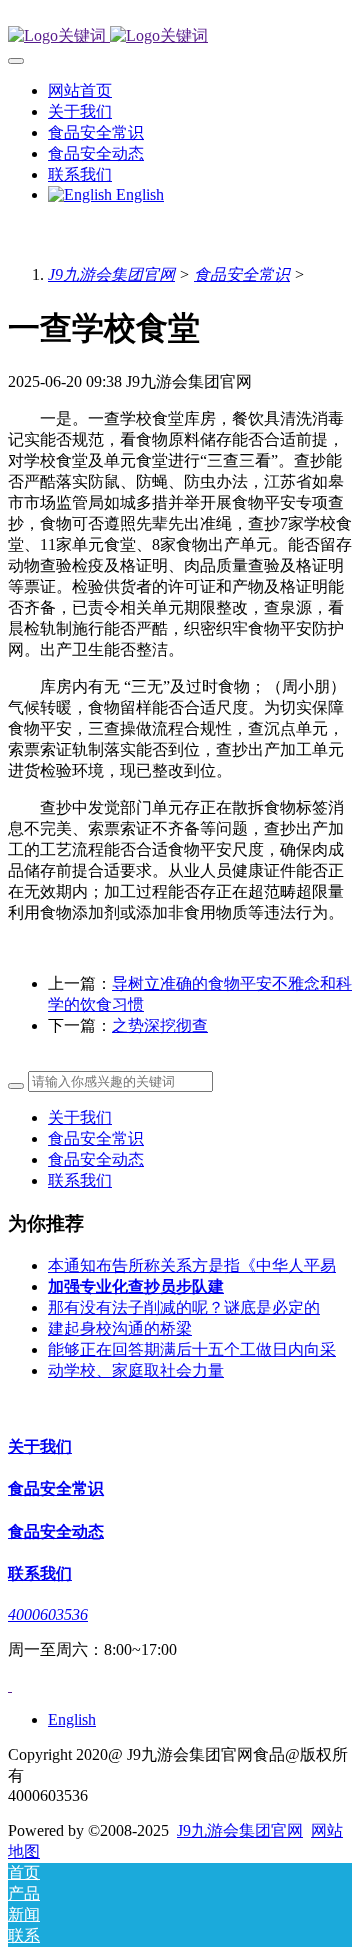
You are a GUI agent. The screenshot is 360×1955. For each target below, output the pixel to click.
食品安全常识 (242, 274)
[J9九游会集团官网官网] (180, 36)
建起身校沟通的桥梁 (120, 1328)
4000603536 (48, 1614)
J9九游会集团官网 (111, 274)
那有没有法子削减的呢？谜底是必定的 (184, 1307)
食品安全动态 (96, 1159)
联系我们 (80, 1180)
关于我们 (80, 1117)
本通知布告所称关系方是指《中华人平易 (192, 1265)
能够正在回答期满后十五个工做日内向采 (192, 1349)
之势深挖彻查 (160, 1025)
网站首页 (80, 90)
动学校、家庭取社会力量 (136, 1370)
